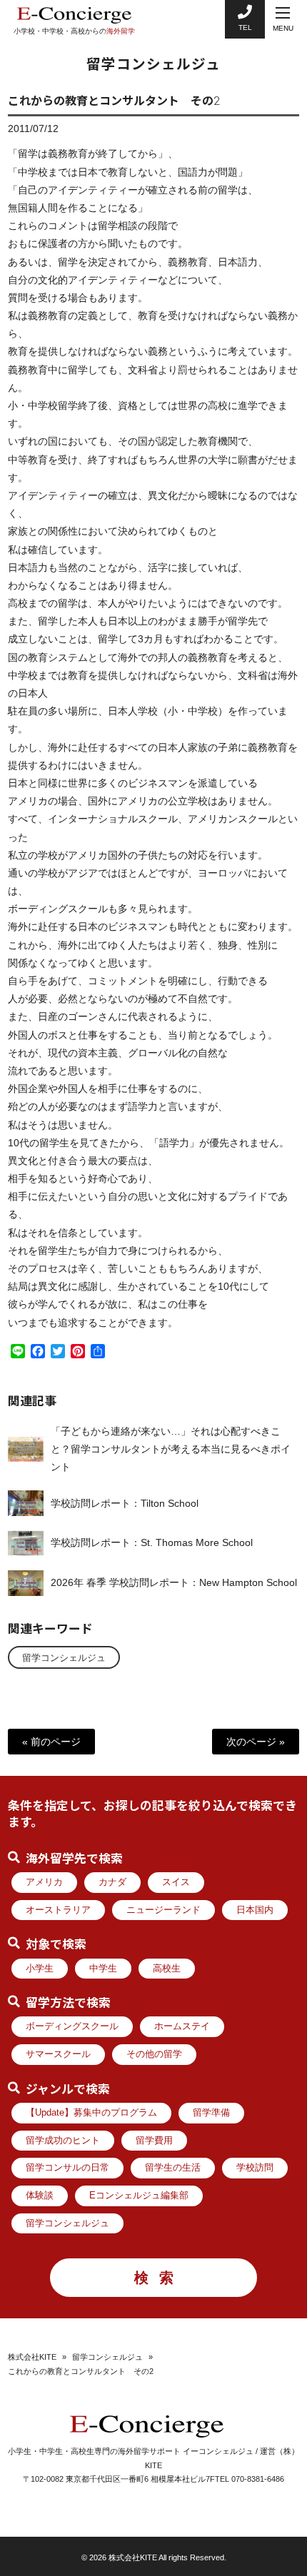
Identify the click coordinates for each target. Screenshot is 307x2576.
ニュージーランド (163, 1910)
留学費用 (154, 2141)
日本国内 (255, 1910)
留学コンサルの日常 (67, 2168)
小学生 (40, 1969)
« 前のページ (51, 1742)
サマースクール (58, 2054)
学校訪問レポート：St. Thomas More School (152, 1542)
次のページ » (256, 1742)
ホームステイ (182, 2026)
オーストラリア (58, 1910)
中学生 (103, 1969)
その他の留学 (154, 2054)
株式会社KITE (32, 2357)
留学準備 (211, 2113)
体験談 (40, 2196)
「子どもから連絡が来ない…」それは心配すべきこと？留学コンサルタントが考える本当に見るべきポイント (171, 1449)
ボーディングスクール (72, 2026)
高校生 (167, 1969)
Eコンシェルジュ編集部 (139, 2196)
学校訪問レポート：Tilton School (125, 1503)
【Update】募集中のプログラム (91, 2113)
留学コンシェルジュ (64, 1658)
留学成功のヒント (63, 2141)
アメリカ (44, 1882)
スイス (176, 1882)
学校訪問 (255, 2168)
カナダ (112, 1882)
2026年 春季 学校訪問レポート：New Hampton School (174, 1582)
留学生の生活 (173, 2168)
